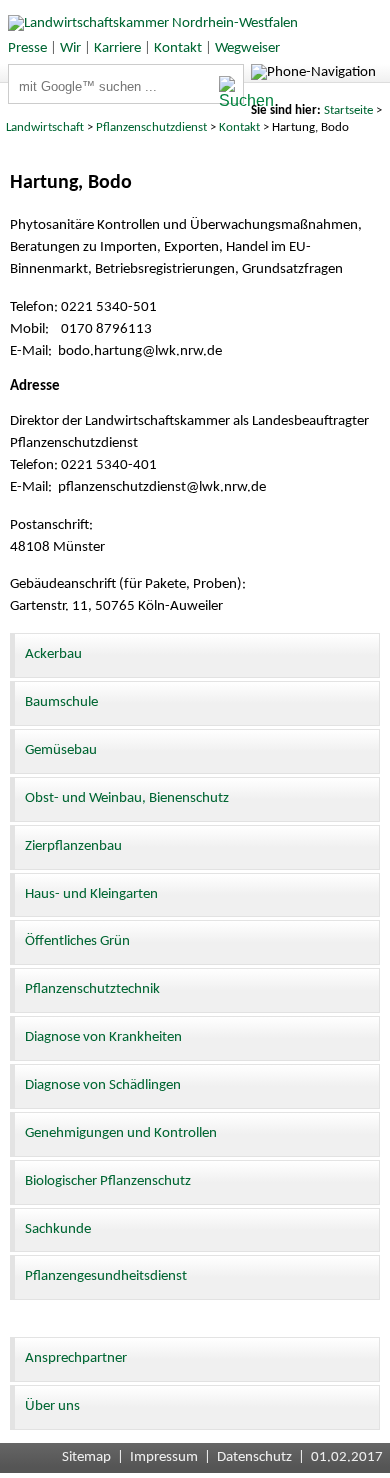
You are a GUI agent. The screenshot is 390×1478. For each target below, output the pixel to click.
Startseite (348, 110)
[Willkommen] (149, 23)
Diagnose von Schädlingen (103, 1085)
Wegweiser (247, 48)
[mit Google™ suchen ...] (230, 93)
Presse (27, 48)
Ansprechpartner (76, 1358)
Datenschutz (254, 1457)
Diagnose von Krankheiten (103, 1037)
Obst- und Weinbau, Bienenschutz (127, 798)
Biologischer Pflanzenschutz (108, 1181)
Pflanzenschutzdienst (151, 127)
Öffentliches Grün (77, 941)
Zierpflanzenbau (73, 846)
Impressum (164, 1457)
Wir (70, 48)
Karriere (117, 48)
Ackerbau (53, 654)
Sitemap (86, 1457)
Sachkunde (58, 1229)
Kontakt (178, 48)
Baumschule (61, 702)
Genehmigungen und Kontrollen (121, 1133)
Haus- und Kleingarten (91, 894)
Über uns (52, 1406)
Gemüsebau (61, 750)
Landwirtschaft (45, 127)
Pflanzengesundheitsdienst (106, 1276)
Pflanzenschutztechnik (92, 989)
